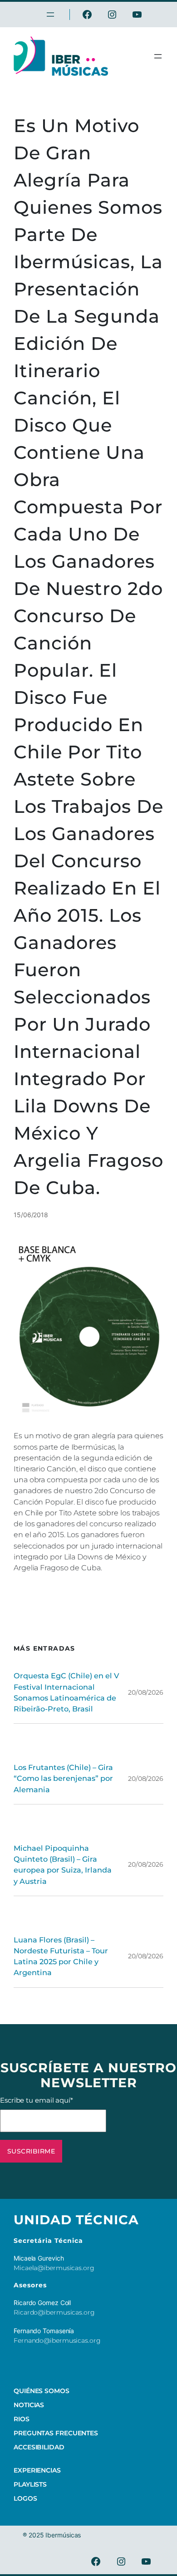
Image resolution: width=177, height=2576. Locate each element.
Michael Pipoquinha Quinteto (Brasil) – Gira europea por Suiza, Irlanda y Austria (63, 1865)
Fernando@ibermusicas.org (57, 2340)
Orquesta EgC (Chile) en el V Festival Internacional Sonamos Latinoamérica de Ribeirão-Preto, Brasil (66, 1692)
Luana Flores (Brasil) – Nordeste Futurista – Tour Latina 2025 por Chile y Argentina (61, 1956)
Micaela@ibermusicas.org (54, 2268)
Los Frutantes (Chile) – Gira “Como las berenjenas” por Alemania (63, 1778)
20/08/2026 (146, 1692)
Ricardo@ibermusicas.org (54, 2312)
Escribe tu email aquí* (37, 2100)
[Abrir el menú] (158, 56)
